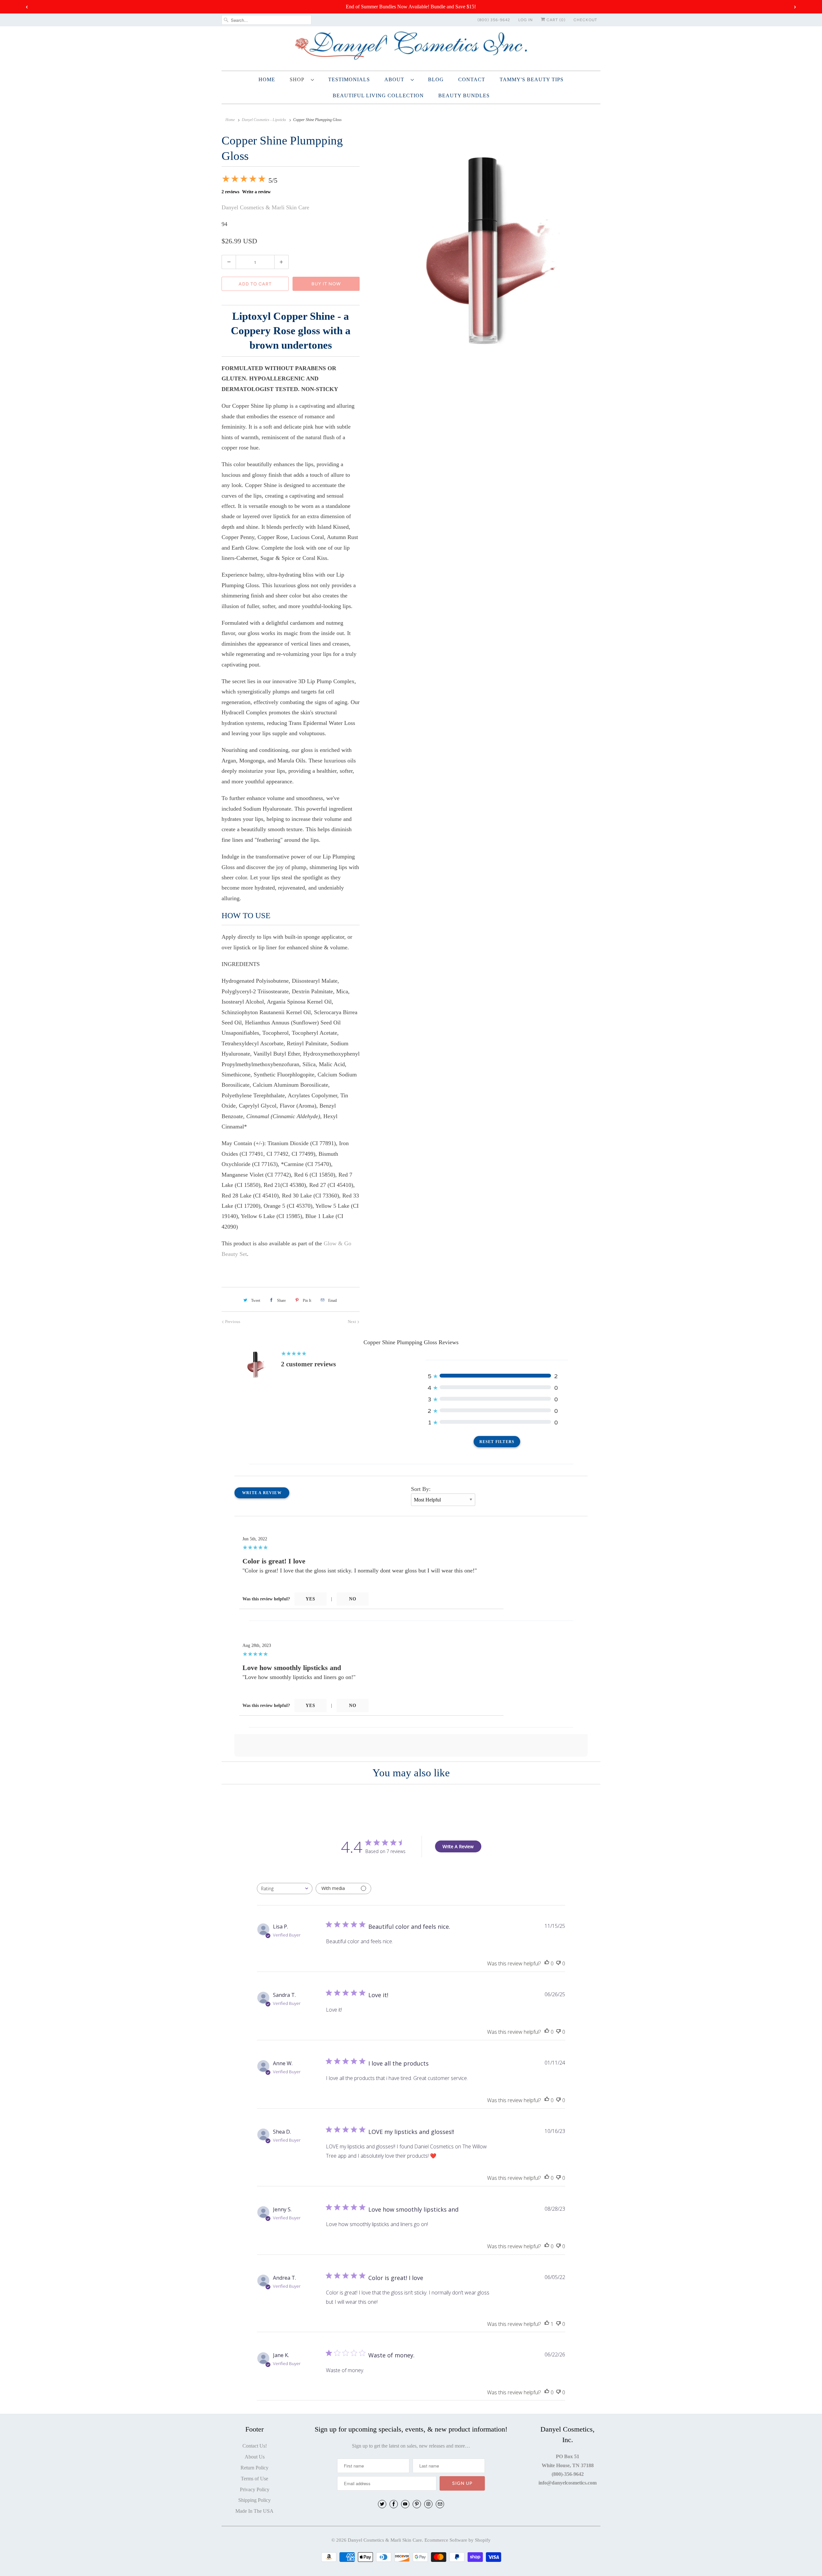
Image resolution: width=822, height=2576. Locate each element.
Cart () (555, 20)
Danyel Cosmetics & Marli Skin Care (265, 207)
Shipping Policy (254, 2500)
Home (267, 79)
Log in (525, 20)
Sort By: (421, 1489)
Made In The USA (254, 2511)
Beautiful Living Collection (378, 96)
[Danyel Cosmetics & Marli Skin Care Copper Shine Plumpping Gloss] (483, 248)
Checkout (585, 20)
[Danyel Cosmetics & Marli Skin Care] (411, 48)
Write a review (256, 192)
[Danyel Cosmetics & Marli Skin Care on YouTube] (405, 2504)
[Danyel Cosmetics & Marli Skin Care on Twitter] (382, 2504)
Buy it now (326, 284)
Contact (472, 79)
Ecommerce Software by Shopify (458, 2540)
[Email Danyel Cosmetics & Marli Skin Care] (440, 2504)
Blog (436, 79)
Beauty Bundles (464, 96)
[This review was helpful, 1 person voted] (547, 2324)
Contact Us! (255, 2446)
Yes (310, 1599)
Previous (232, 1322)
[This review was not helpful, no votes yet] (558, 1964)
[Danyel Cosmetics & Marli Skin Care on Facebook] (394, 2504)
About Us (255, 2457)
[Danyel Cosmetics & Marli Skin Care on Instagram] (428, 2504)
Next (352, 1322)
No (353, 1599)
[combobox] (285, 1888)
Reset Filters (497, 1442)
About (396, 79)
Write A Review (458, 1846)
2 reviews (230, 192)
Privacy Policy (255, 2489)
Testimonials (349, 79)
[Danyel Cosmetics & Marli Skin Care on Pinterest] (417, 2504)
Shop (299, 79)
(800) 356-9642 (494, 20)
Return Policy (254, 2468)
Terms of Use (254, 2479)
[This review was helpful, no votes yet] (547, 1964)
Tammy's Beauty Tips (532, 79)
